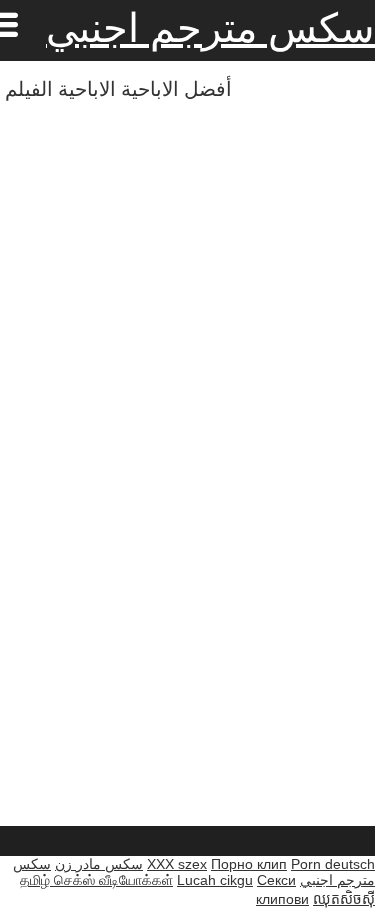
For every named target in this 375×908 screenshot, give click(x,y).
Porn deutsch (333, 864)
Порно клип (249, 864)
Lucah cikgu (215, 880)
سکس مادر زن (99, 864)
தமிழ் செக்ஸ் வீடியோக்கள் (96, 880)
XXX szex (177, 864)
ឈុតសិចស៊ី (344, 899)
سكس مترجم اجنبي (210, 28)
